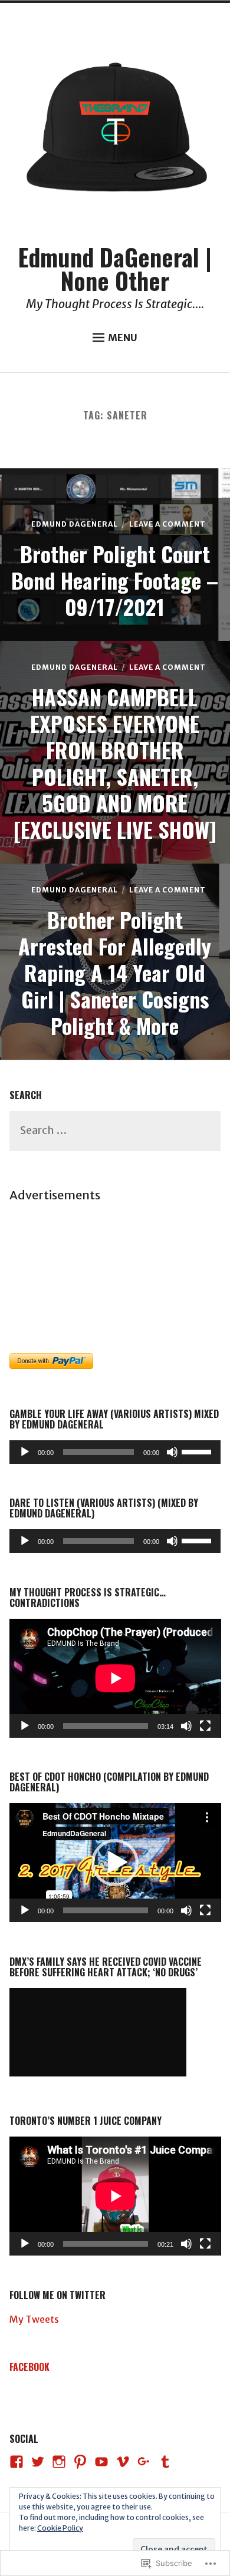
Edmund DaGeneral (75, 524)
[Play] (25, 1452)
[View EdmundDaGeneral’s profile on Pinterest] (80, 2462)
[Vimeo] (123, 2462)
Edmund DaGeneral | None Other (115, 269)
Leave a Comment (167, 524)
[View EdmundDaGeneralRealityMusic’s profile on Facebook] (17, 2462)
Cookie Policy (60, 2528)
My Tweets (34, 2319)
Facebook (29, 2367)
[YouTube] (101, 2462)
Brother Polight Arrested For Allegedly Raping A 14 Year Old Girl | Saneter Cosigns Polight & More (115, 972)
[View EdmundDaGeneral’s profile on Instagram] (59, 2462)
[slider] (198, 1451)
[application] (115, 1452)
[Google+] (144, 2462)
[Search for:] (115, 1131)
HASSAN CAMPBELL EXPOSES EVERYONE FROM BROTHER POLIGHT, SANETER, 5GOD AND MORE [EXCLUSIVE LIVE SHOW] (115, 763)
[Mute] (172, 1452)
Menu (123, 338)
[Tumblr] (165, 2462)
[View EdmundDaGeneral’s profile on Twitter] (38, 2462)
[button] (115, 1863)
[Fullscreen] (205, 1726)
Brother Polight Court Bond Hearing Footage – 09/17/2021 (115, 580)
